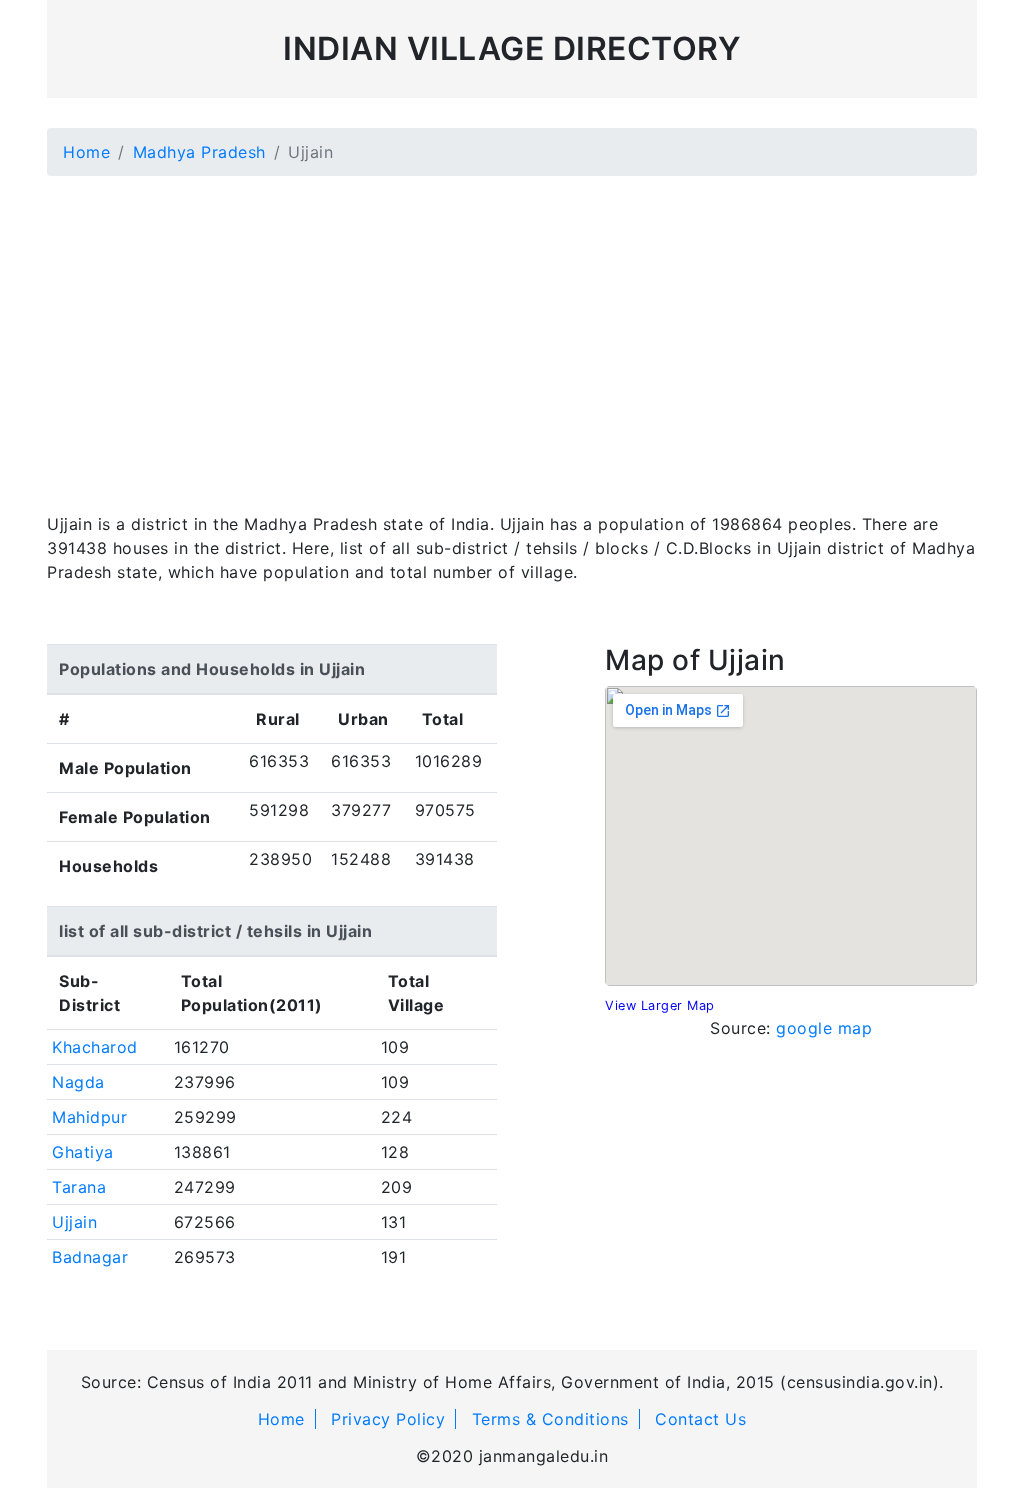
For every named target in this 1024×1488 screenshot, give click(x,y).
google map (824, 1028)
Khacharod (95, 1047)
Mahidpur (89, 1117)
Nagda (78, 1082)
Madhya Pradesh (199, 152)
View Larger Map (660, 1005)
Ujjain (74, 1222)
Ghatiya (83, 1152)
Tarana (79, 1187)
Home (86, 152)
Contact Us (700, 1419)
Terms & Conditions (550, 1419)
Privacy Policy (388, 1419)
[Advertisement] (512, 332)
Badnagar (90, 1257)
